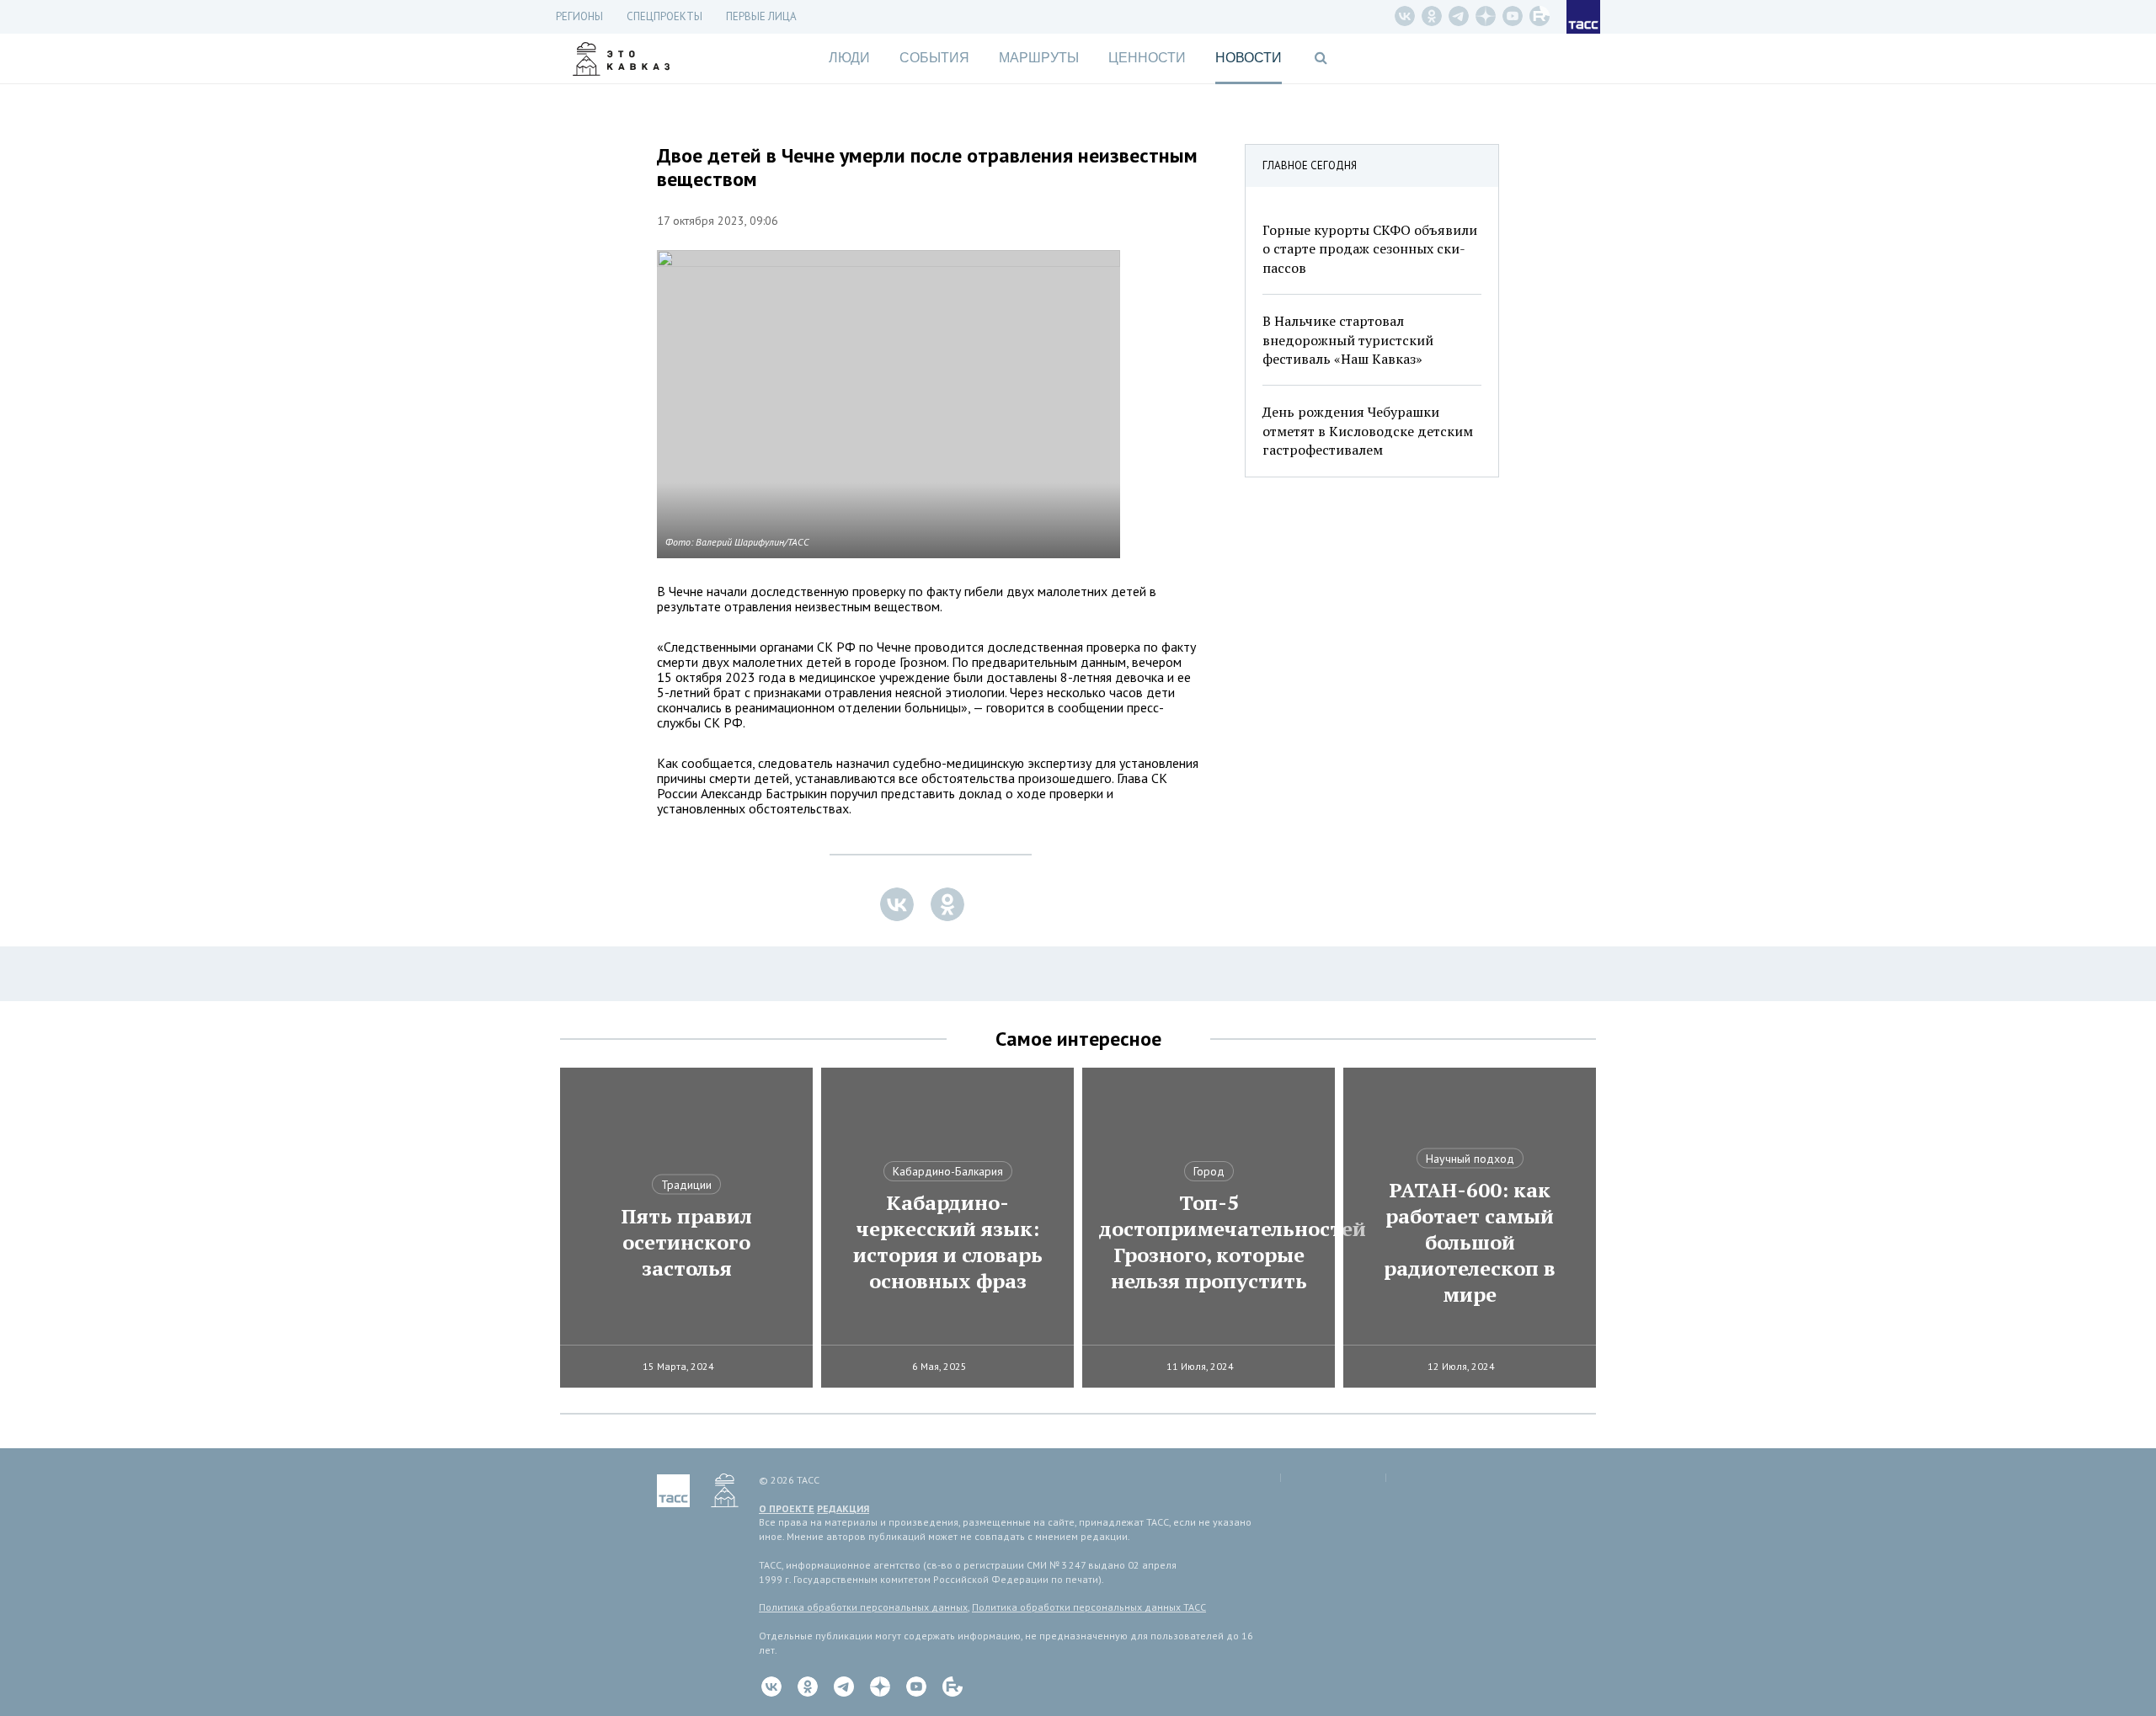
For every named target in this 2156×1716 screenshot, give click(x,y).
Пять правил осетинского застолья (686, 1242)
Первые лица (761, 16)
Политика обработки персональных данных (863, 1607)
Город (1209, 1171)
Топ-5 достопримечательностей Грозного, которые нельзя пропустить (1209, 1242)
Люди (849, 58)
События (934, 58)
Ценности (1147, 58)
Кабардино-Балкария (948, 1171)
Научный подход (1470, 1159)
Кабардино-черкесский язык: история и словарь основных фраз (948, 1242)
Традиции (686, 1185)
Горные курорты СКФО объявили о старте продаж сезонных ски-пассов (1370, 249)
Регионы (579, 16)
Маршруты (1039, 58)
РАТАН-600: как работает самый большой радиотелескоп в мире (1470, 1242)
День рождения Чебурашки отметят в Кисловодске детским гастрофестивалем (1368, 431)
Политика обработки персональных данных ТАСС (1089, 1607)
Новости (1249, 58)
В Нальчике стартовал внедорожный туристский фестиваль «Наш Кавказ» (1348, 340)
